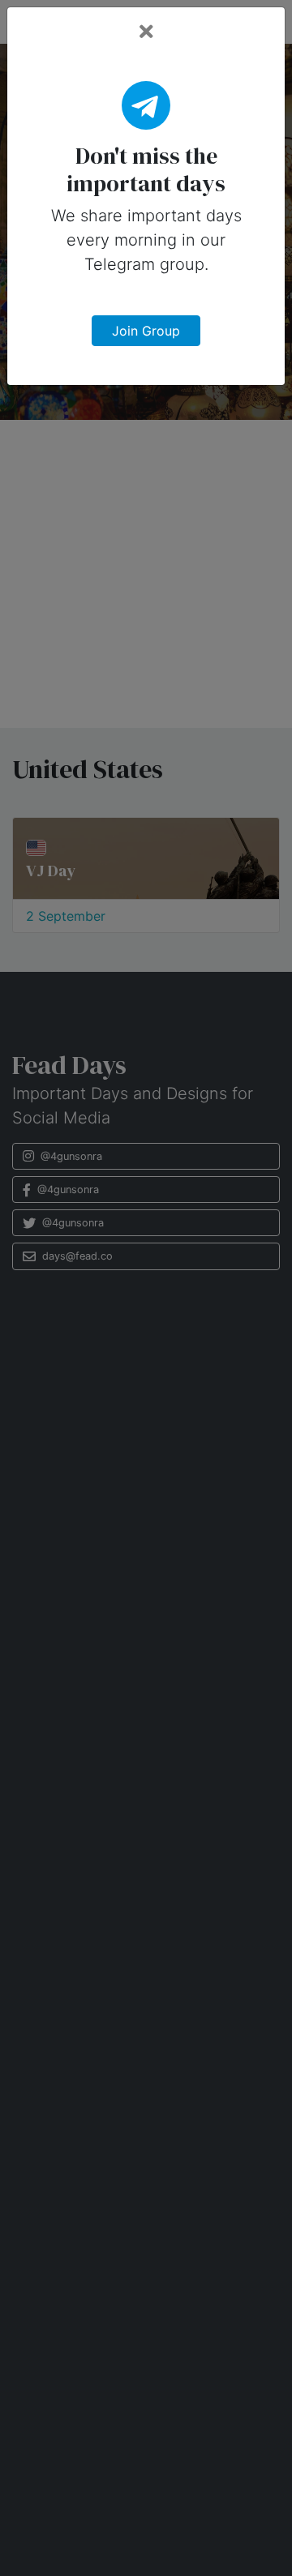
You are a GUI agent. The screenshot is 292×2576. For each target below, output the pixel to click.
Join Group (146, 331)
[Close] (146, 32)
